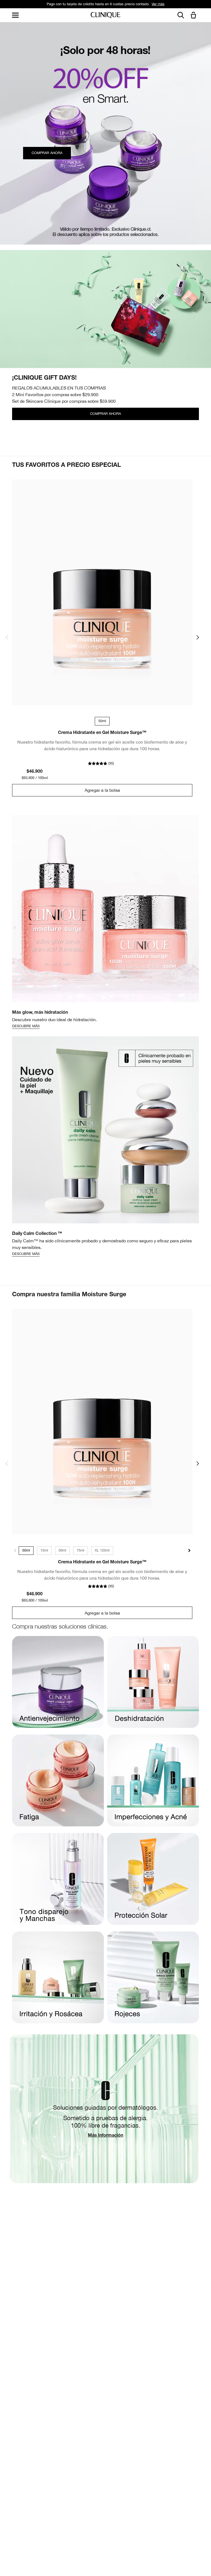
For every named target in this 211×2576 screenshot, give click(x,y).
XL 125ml (102, 1550)
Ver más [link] (139, 4)
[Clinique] (105, 15)
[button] (195, 16)
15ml (44, 1550)
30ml (62, 1550)
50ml (26, 1550)
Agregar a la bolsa (102, 790)
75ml (80, 1550)
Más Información (105, 2136)
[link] (102, 592)
